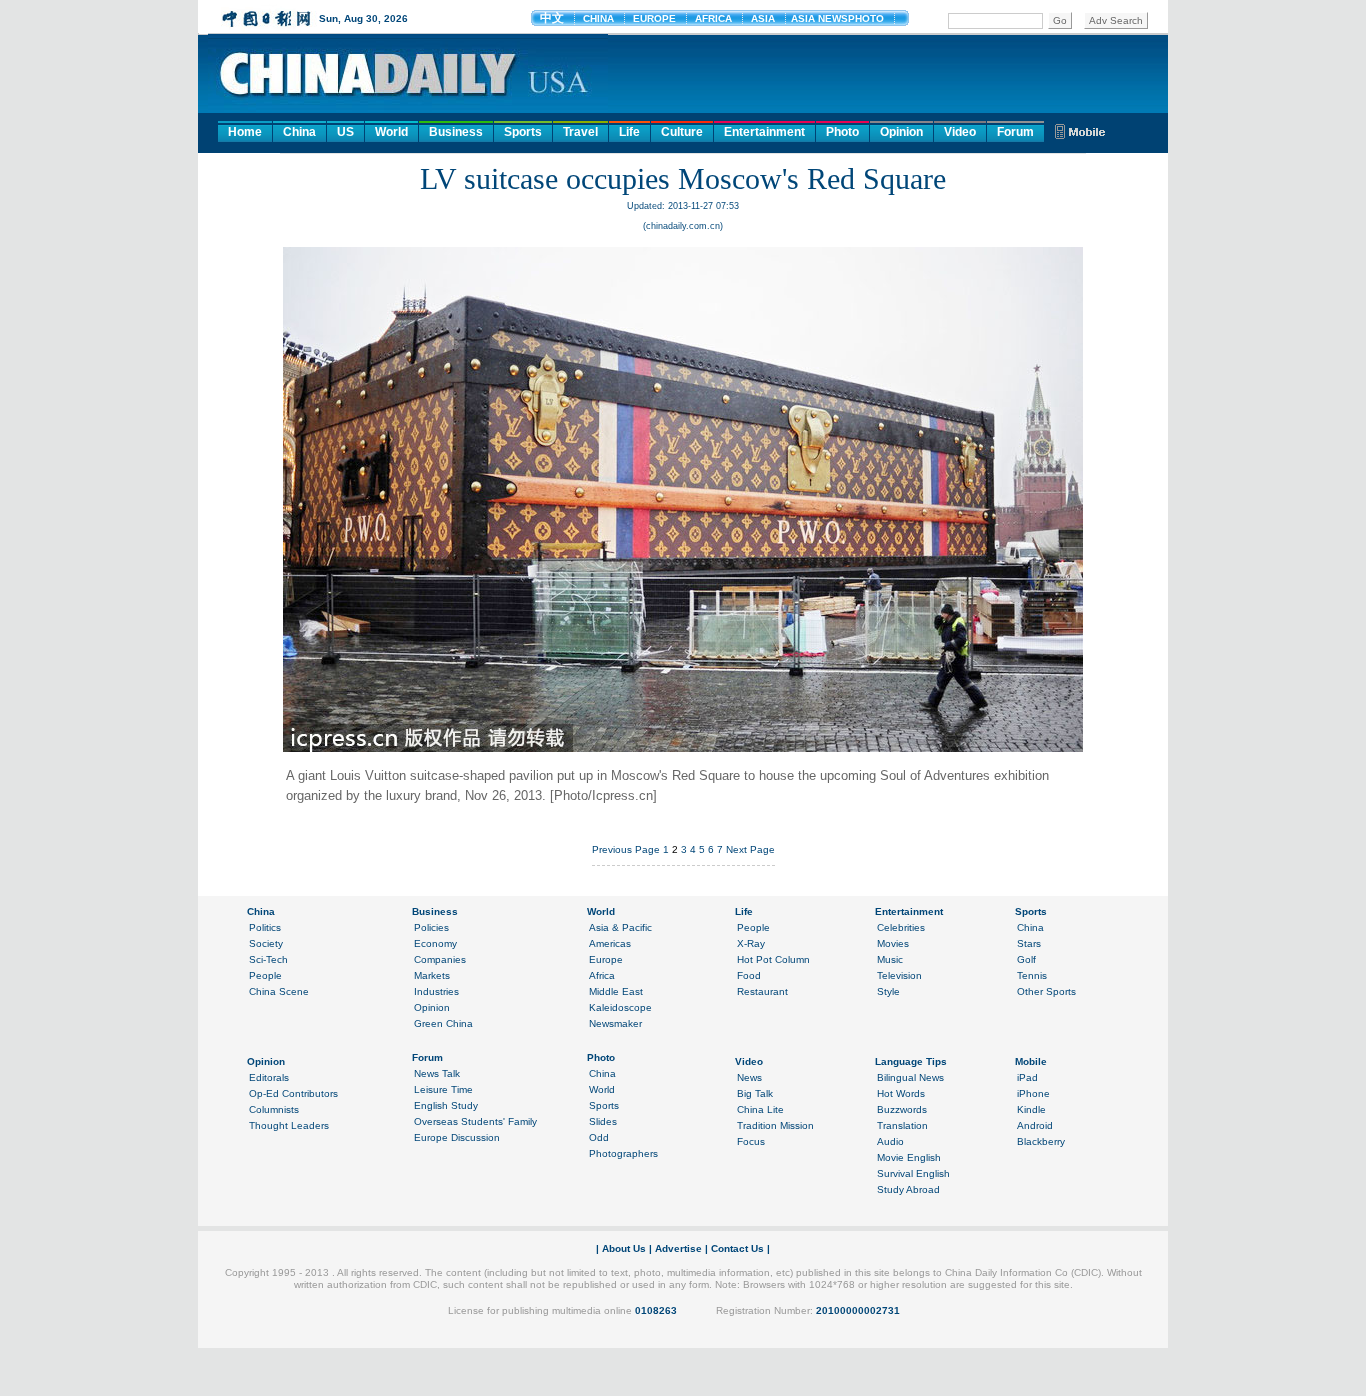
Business (456, 132)
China (299, 132)
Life (629, 132)
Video (960, 132)
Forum (1015, 132)
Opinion (901, 132)
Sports (523, 132)
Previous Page (626, 849)
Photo (842, 132)
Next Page (750, 849)
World (391, 132)
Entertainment (764, 132)
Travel (580, 132)
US (345, 132)
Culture (682, 132)
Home (245, 132)
